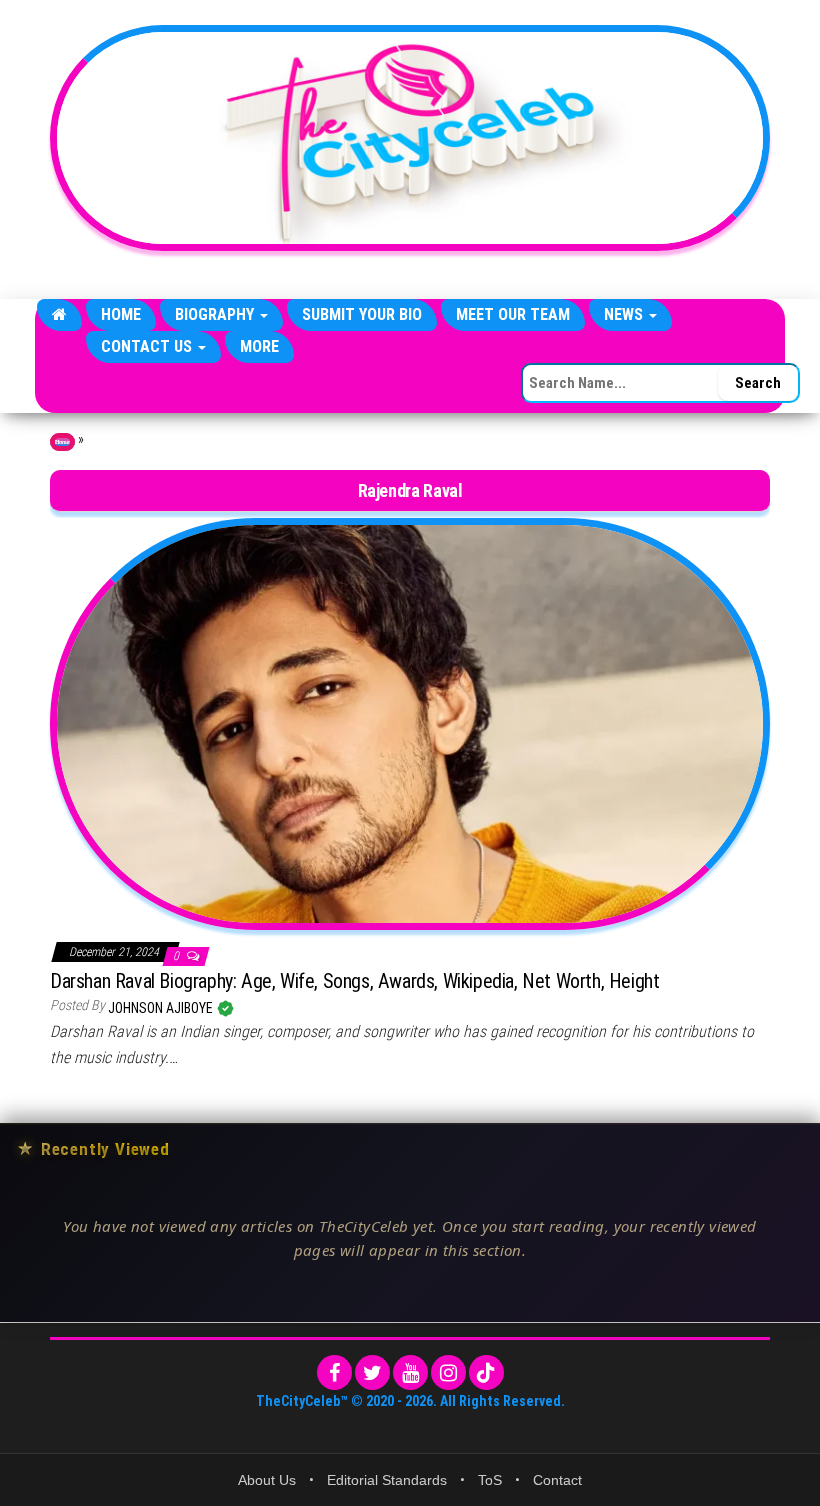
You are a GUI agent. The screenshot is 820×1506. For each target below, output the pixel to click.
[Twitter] (372, 1372)
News (625, 314)
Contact (557, 1480)
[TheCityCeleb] (59, 315)
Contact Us (148, 346)
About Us (267, 1480)
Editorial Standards (387, 1480)
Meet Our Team (513, 314)
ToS (490, 1480)
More (259, 346)
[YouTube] (410, 1372)
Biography (216, 314)
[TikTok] (486, 1372)
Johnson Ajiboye (162, 1008)
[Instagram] (448, 1372)
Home (121, 314)
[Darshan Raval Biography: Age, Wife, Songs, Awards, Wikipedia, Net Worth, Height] (410, 723)
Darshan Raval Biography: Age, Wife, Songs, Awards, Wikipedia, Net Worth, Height (354, 981)
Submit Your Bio (362, 314)
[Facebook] (334, 1372)
